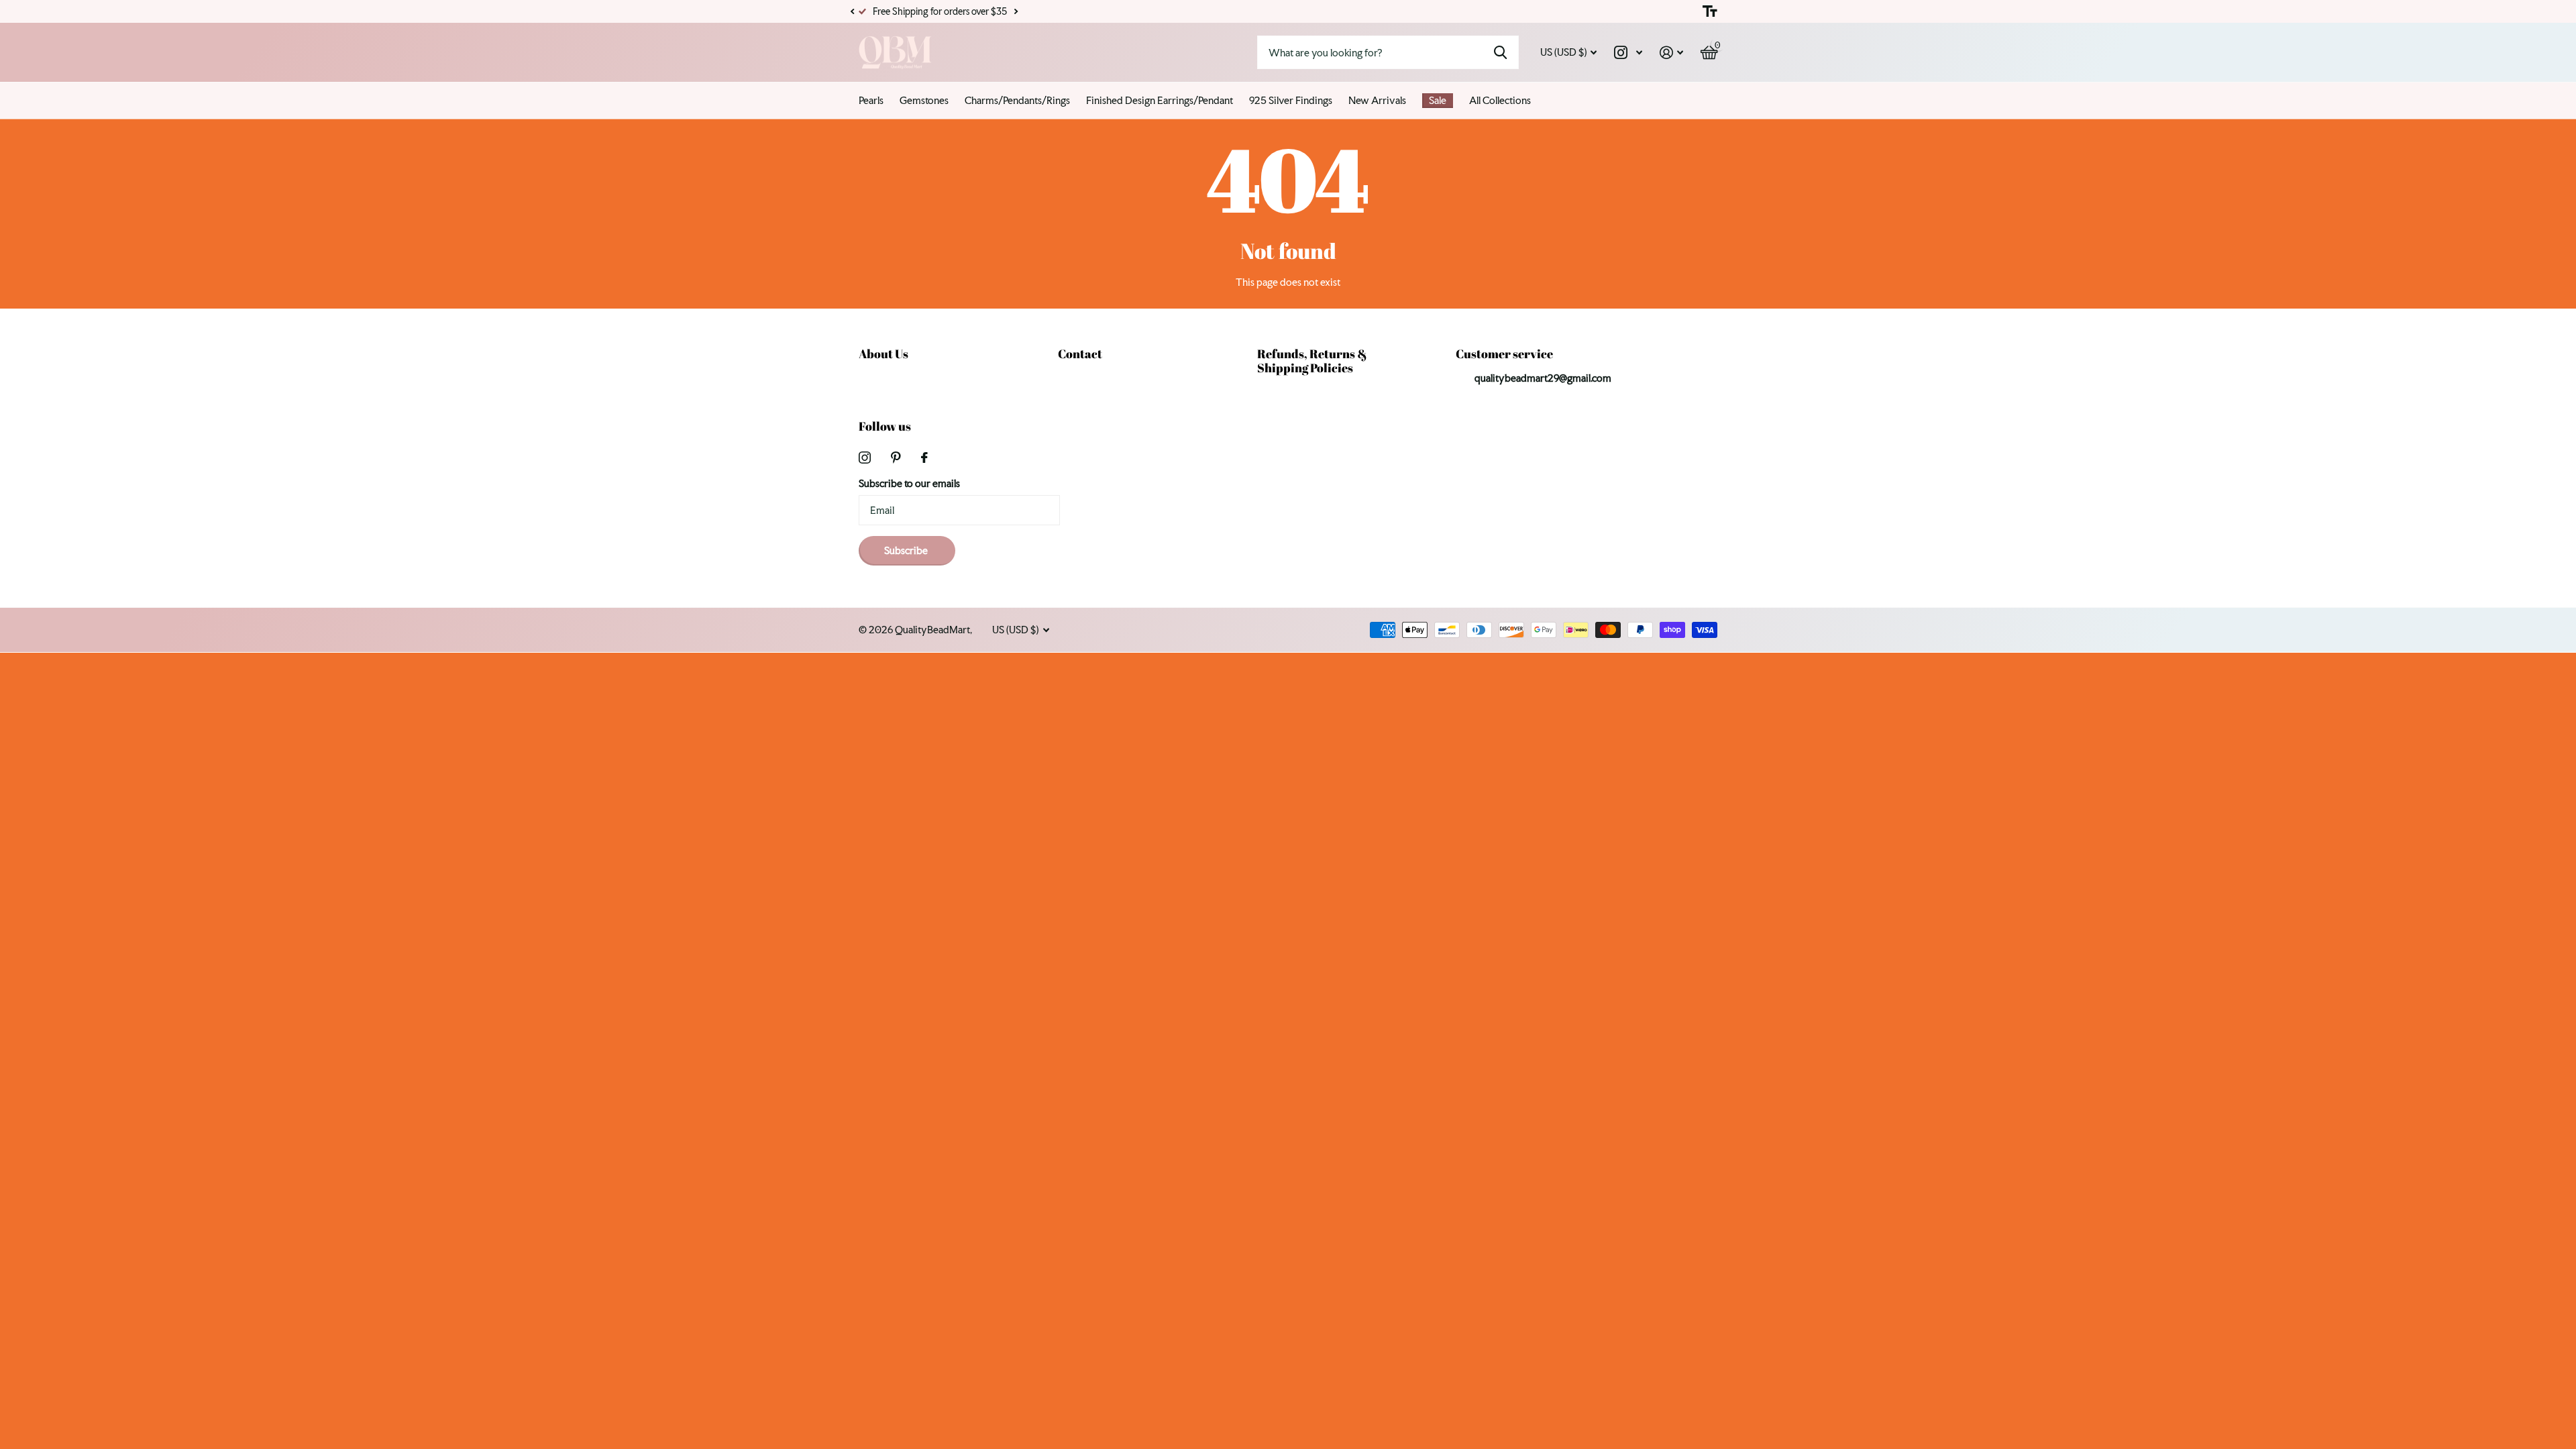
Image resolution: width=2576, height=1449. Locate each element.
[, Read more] (1628, 53)
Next (1016, 12)
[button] (852, 11)
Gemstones (924, 100)
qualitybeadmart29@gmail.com (1543, 378)
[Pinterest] (896, 458)
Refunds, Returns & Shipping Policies (1312, 361)
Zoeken (1500, 52)
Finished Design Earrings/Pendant (1160, 100)
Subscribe (907, 550)
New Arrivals (1377, 100)
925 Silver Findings (1291, 100)
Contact (1080, 354)
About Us (883, 354)
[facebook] (924, 458)
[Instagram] (865, 458)
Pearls (871, 100)
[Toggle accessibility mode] (1710, 11)
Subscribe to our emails (909, 483)
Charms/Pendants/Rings (1017, 100)
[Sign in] (1671, 53)
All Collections (1500, 100)
